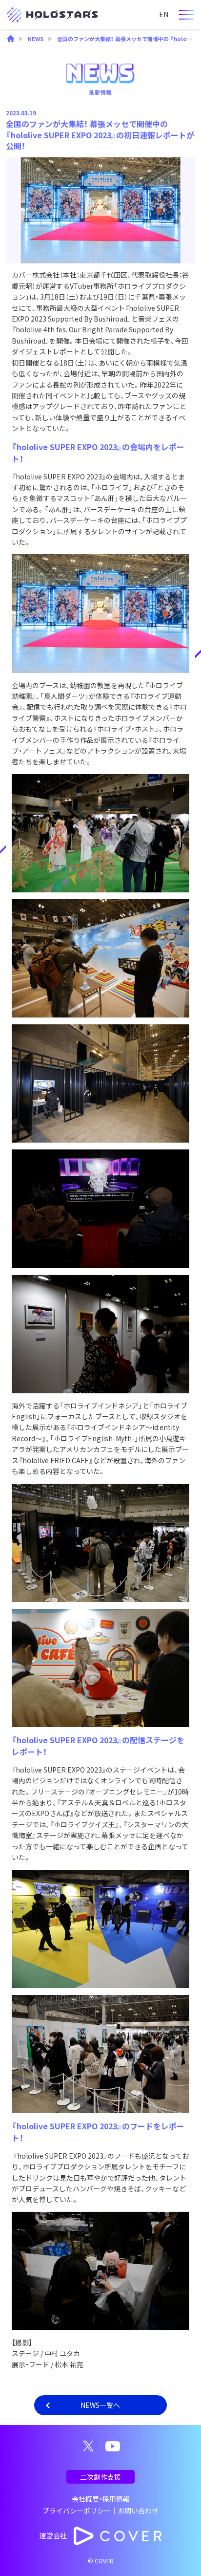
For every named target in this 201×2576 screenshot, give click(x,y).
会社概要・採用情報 (101, 2499)
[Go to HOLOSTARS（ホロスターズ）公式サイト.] (11, 40)
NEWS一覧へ (100, 2405)
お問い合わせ (138, 2511)
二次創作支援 (100, 2477)
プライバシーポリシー (77, 2511)
